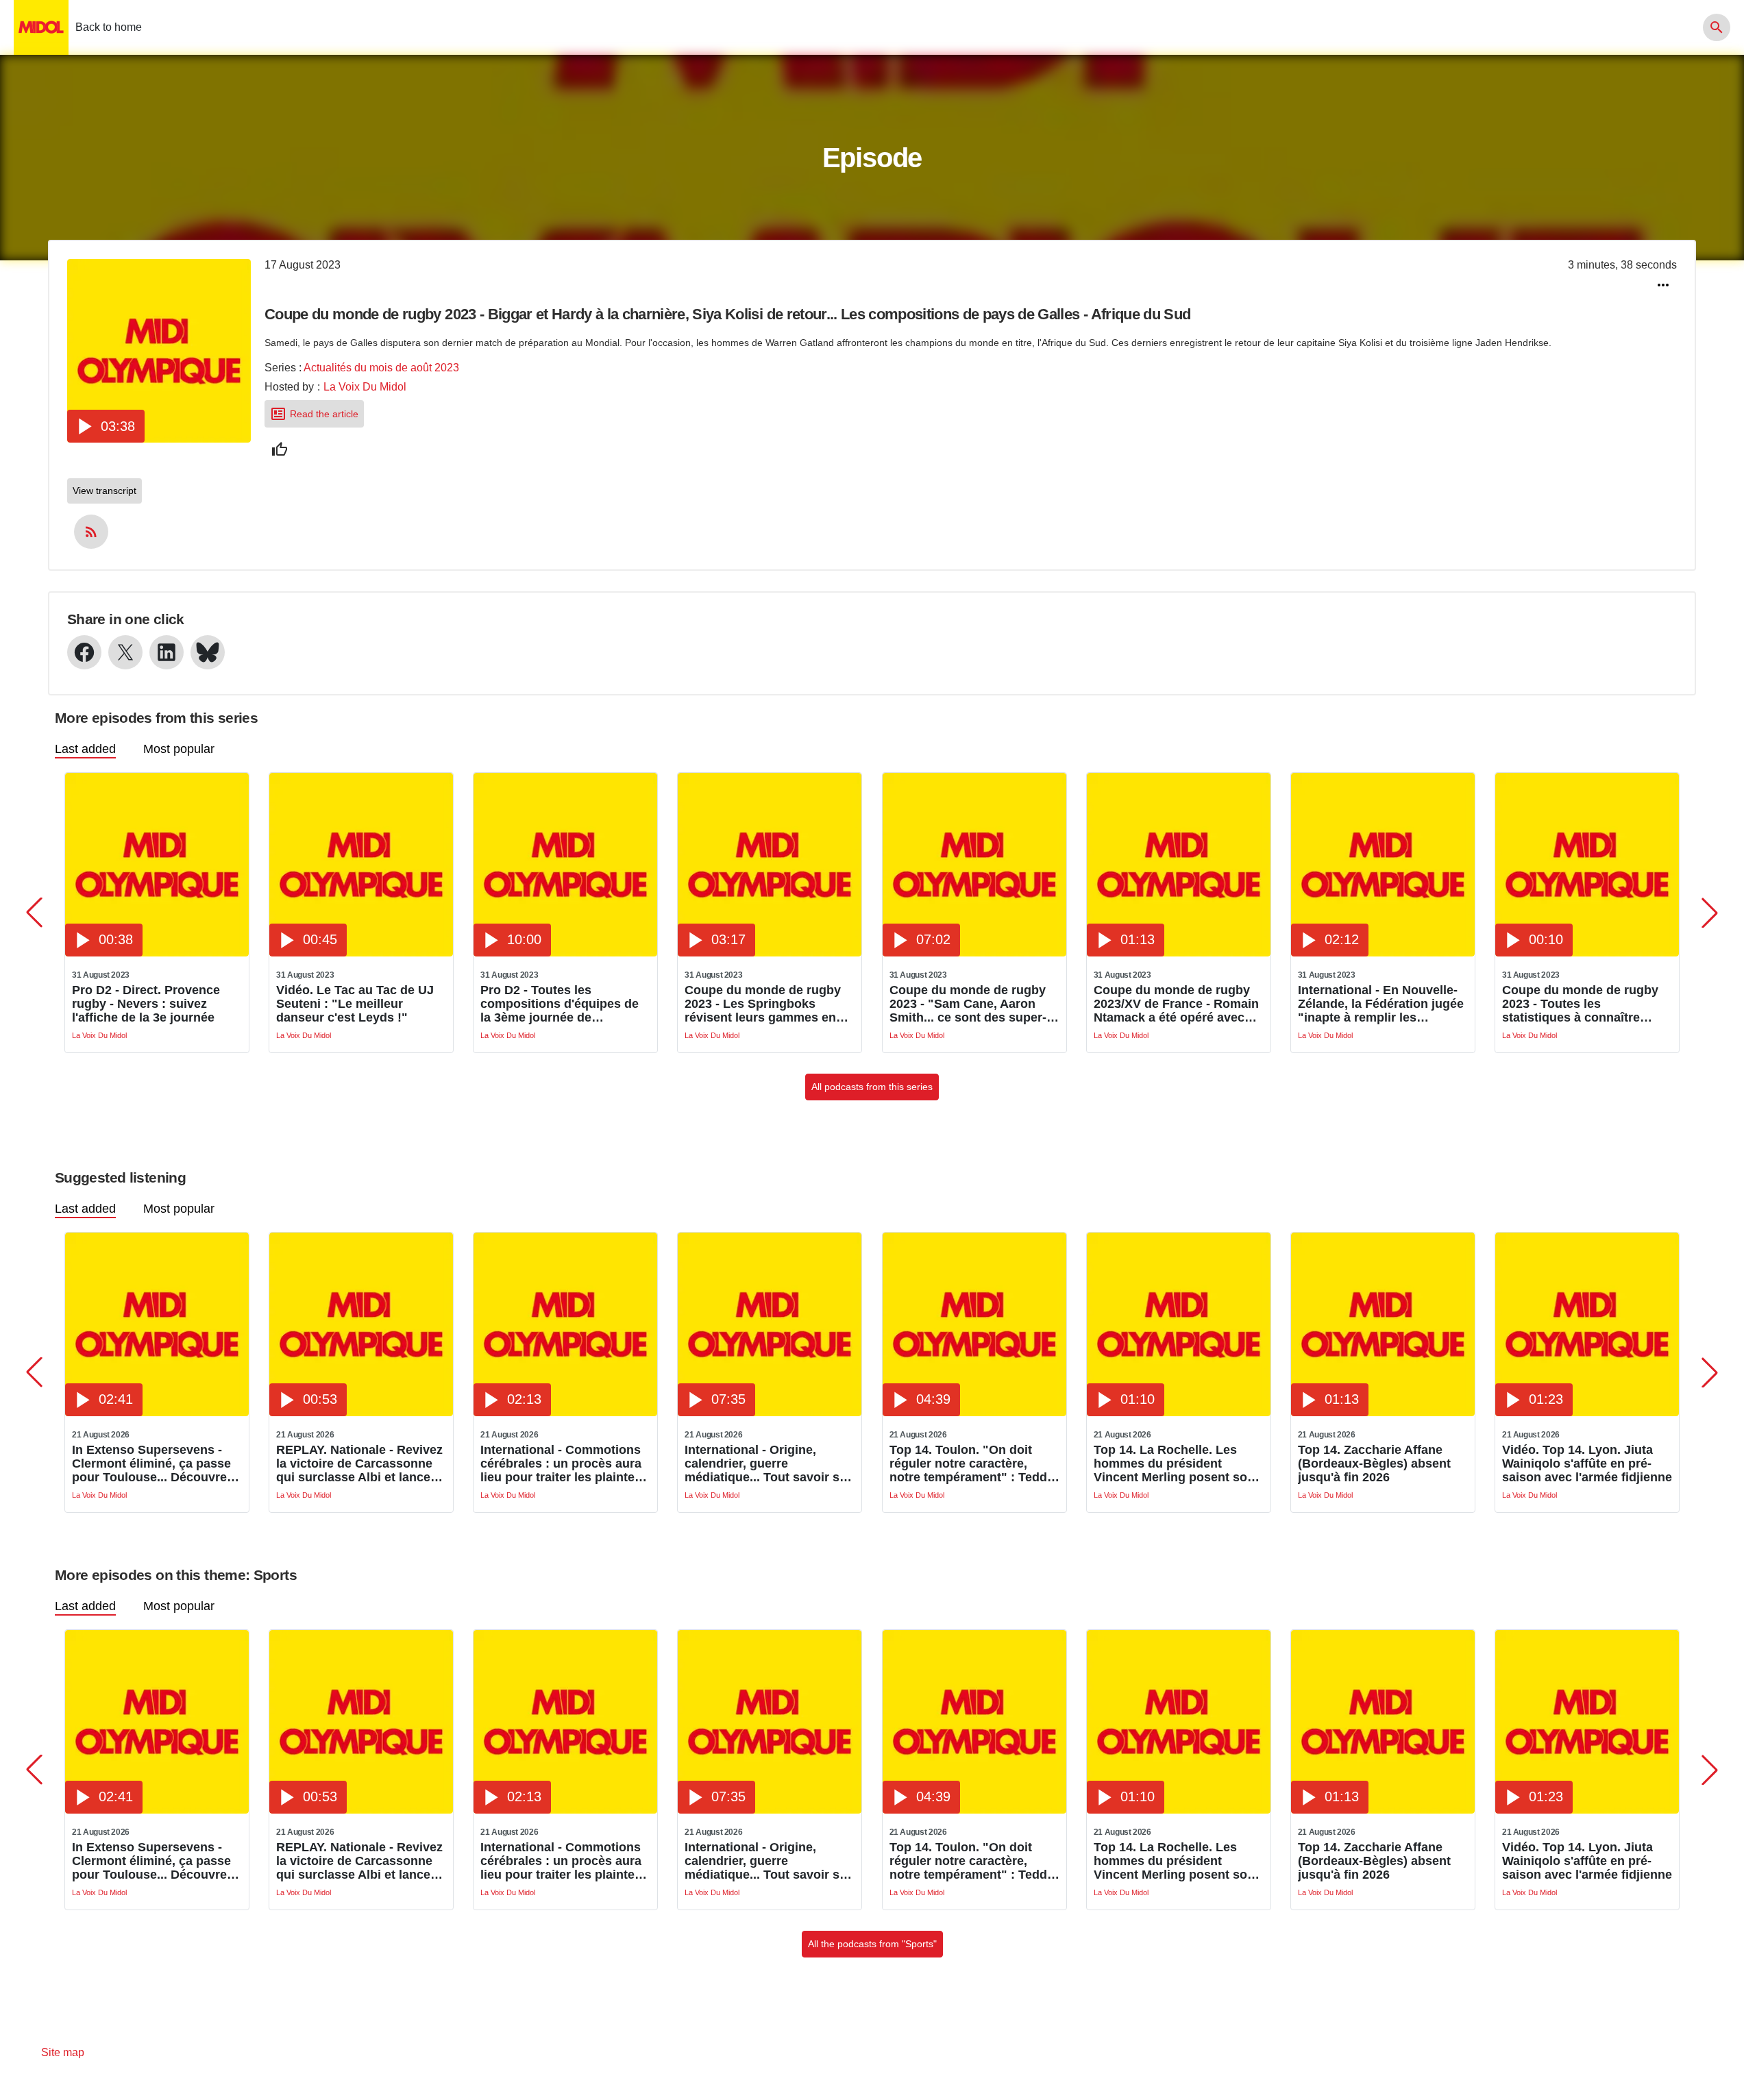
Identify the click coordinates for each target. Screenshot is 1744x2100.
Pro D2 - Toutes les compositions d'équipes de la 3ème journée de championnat (560, 1004)
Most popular (179, 749)
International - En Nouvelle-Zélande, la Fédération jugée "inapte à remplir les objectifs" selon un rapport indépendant (1381, 1004)
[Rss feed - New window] (91, 532)
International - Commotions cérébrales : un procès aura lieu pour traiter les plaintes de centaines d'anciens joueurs (561, 1463)
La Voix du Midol (365, 387)
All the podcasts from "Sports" (872, 1944)
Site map (63, 2052)
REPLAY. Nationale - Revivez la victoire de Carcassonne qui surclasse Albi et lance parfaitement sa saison (359, 1463)
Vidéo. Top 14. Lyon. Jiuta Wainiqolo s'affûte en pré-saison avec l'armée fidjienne (1587, 1463)
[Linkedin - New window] (167, 652)
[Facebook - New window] (84, 652)
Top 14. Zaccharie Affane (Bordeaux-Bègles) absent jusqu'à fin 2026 (1374, 1463)
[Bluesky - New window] (208, 652)
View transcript (105, 491)
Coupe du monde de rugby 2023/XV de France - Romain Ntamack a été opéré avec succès (1176, 1004)
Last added (85, 749)
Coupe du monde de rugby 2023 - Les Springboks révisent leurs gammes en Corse (763, 1004)
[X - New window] (125, 652)
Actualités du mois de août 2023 (381, 368)
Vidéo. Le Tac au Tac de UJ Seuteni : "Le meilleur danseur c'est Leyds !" (355, 1004)
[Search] (1717, 27)
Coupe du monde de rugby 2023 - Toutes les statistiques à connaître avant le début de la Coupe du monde (1580, 1004)
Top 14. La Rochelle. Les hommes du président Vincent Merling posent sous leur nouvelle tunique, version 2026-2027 (1178, 1463)
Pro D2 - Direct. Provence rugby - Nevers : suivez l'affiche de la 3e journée (146, 1004)
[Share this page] (1663, 285)
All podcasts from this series (872, 1087)
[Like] (280, 449)
